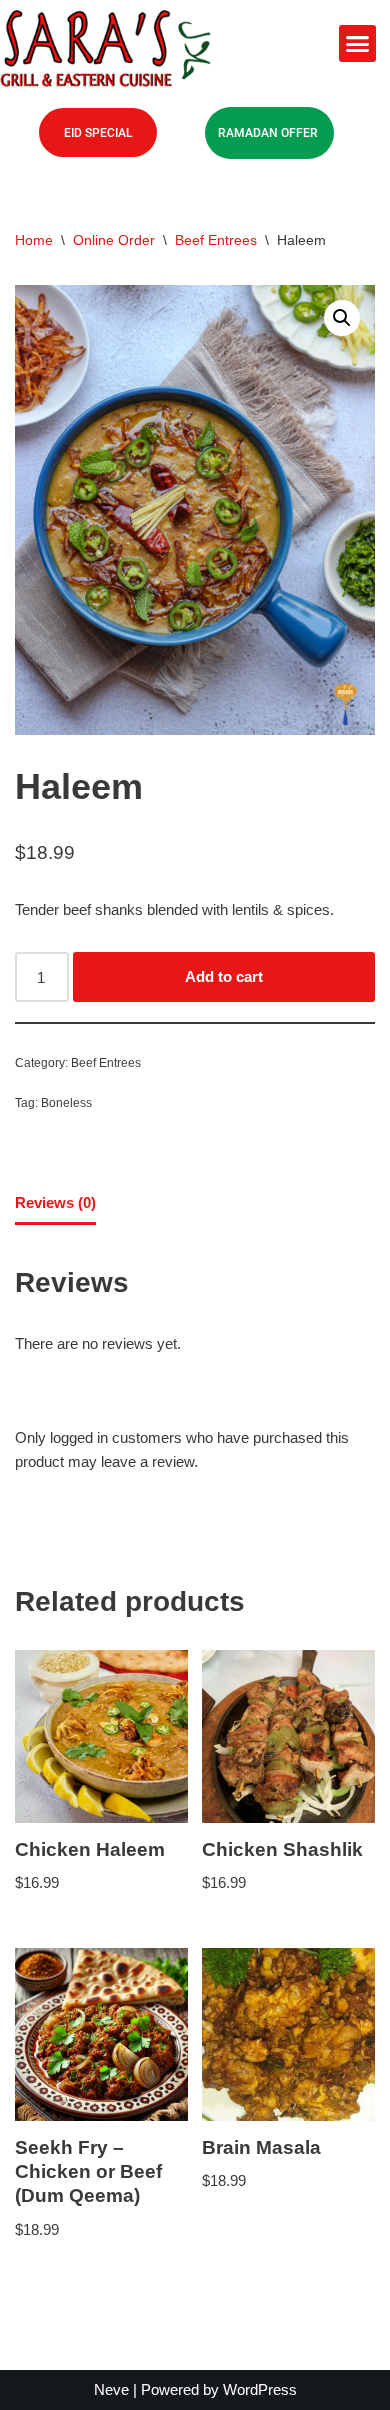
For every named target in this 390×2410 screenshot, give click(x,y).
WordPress (260, 2389)
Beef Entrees (216, 240)
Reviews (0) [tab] (55, 1202)
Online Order (114, 240)
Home (34, 240)
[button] (358, 44)
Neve (111, 2389)
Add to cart (224, 976)
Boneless (66, 1103)
